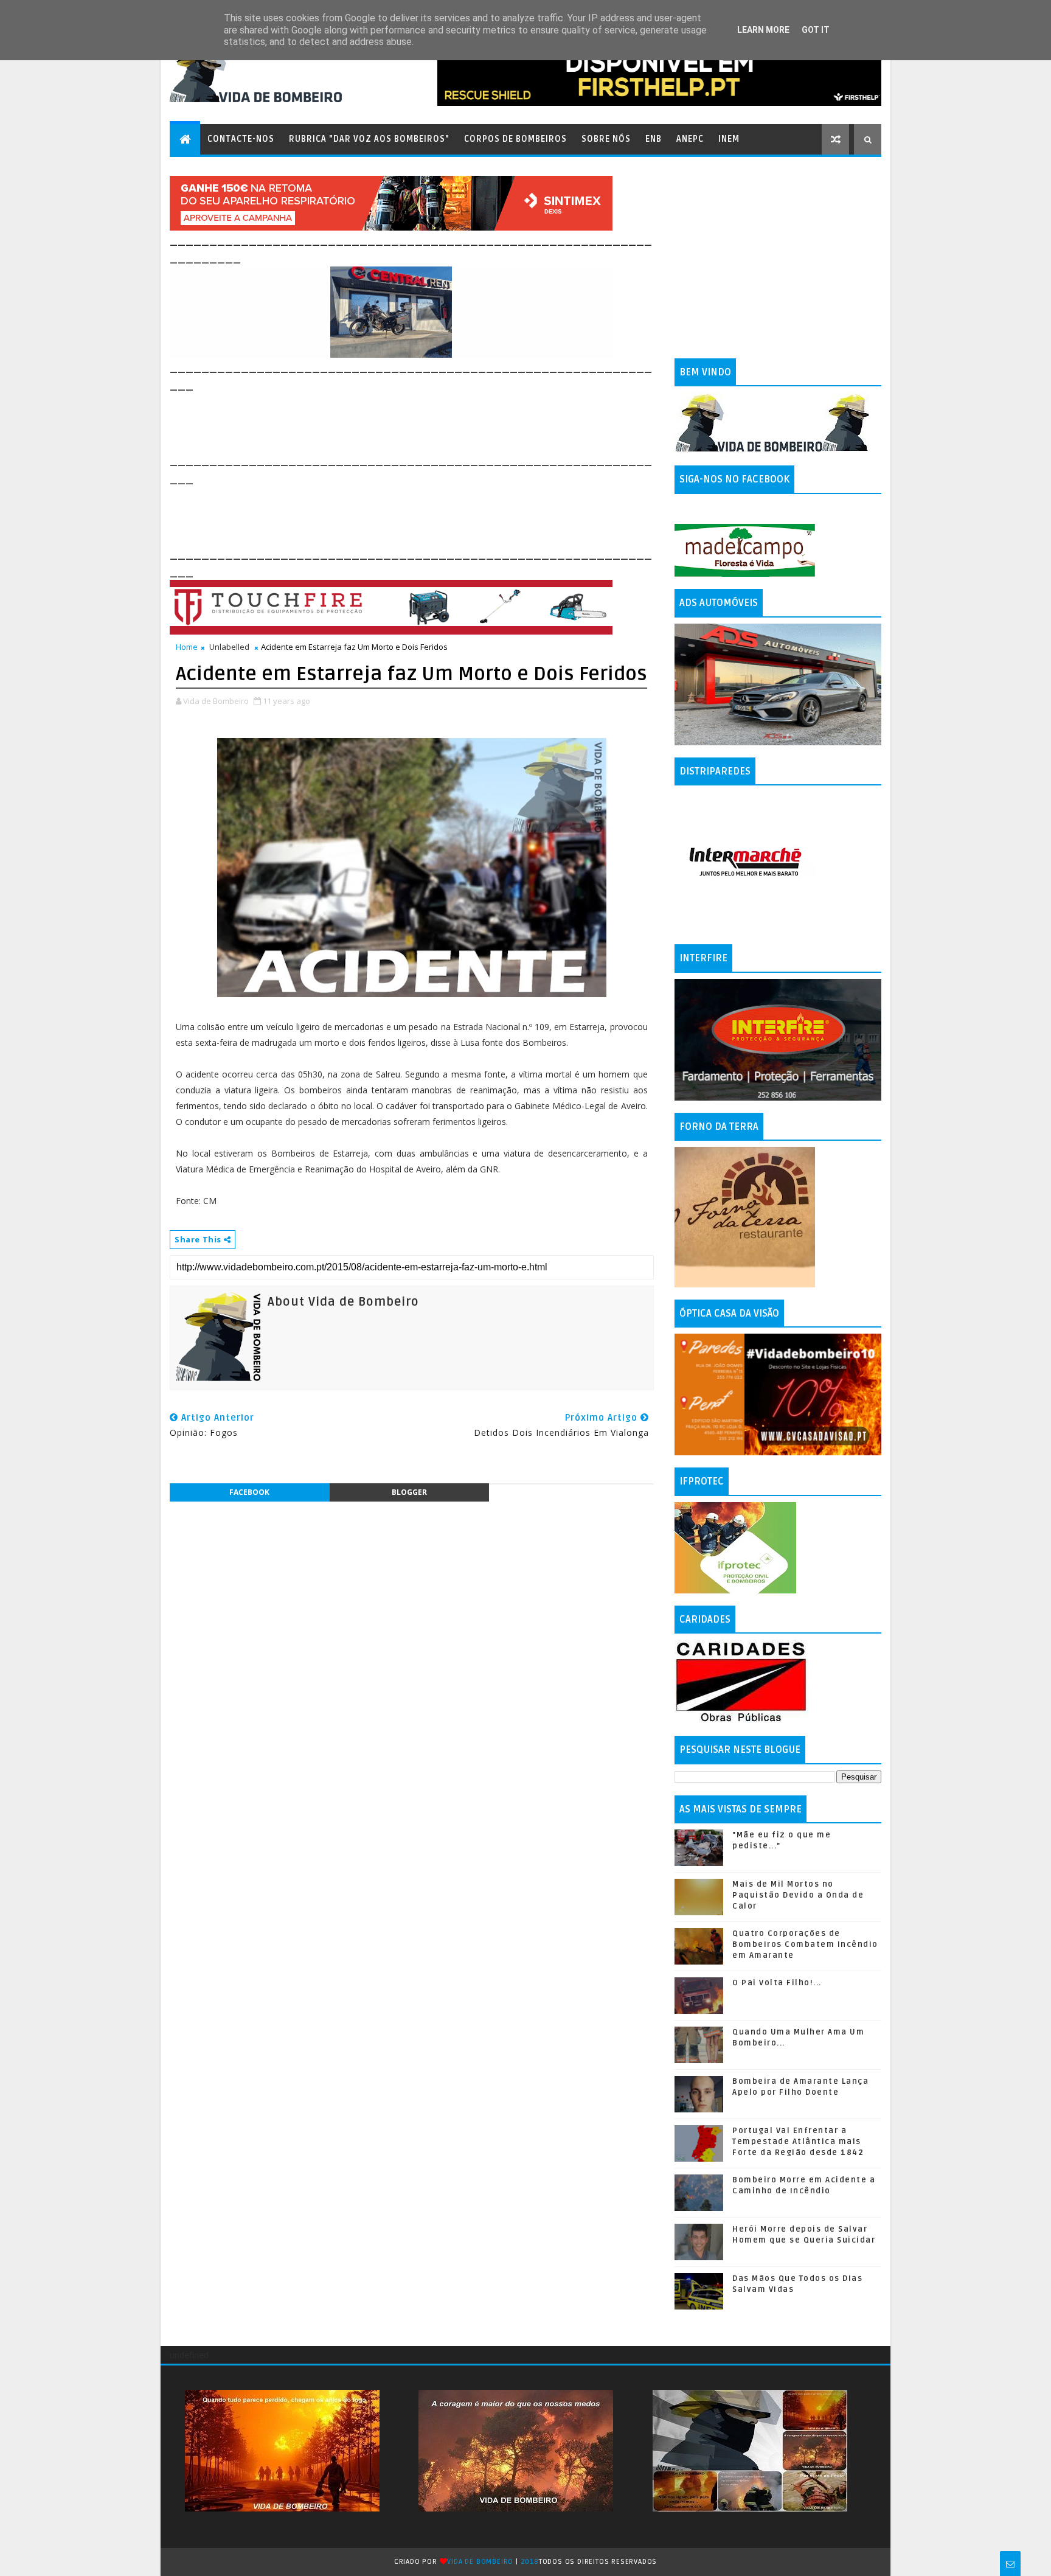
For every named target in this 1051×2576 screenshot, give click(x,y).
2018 (530, 2562)
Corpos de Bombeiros (515, 139)
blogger (409, 1492)
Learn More (763, 30)
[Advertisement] (391, 421)
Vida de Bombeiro (480, 2562)
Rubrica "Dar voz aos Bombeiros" (369, 139)
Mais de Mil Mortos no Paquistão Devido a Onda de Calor (798, 1895)
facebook (249, 1492)
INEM (729, 139)
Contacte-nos (241, 139)
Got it (816, 30)
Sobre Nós (606, 139)
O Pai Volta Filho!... (777, 1983)
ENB (654, 139)
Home (187, 647)
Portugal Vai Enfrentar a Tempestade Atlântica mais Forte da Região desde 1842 (798, 2142)
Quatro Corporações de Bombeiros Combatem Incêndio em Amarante (805, 1944)
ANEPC (690, 139)
